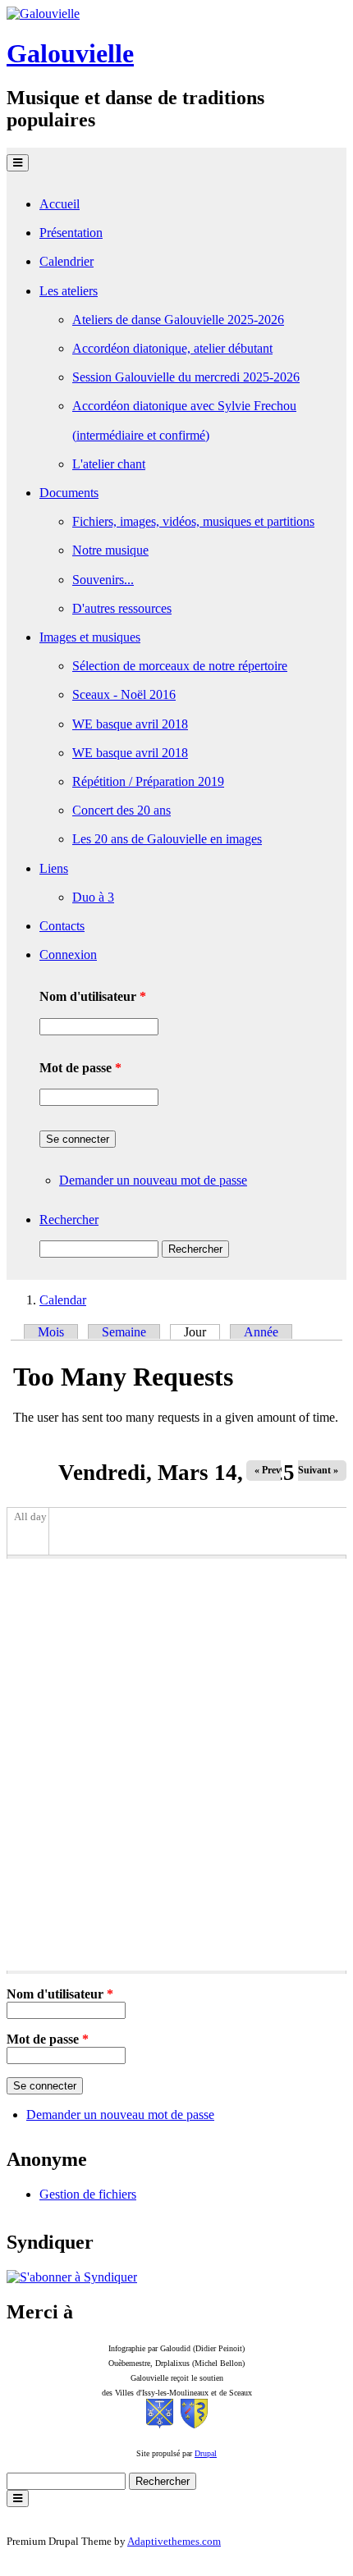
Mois (51, 1332)
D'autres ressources (122, 608)
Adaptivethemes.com (174, 2541)
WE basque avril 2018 (130, 724)
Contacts (62, 926)
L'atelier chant (109, 464)
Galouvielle (70, 53)
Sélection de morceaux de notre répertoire (180, 666)
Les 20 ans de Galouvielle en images (167, 839)
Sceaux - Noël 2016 (124, 694)
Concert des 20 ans (121, 810)
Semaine (124, 1332)
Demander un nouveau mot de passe (153, 1180)
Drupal (206, 2453)
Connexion (68, 955)
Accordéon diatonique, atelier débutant (172, 348)
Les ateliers (69, 291)
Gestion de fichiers (88, 2194)
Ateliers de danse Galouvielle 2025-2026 (178, 320)
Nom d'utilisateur (93, 996)
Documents (69, 493)
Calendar (63, 1300)
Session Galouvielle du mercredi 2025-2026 (186, 377)
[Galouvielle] (43, 14)
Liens (54, 868)
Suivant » (318, 1470)
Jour (202, 1332)
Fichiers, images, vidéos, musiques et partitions (193, 521)
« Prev (268, 1470)
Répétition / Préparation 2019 (148, 781)
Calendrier (66, 261)
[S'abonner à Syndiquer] (72, 2277)
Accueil (60, 204)
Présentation (71, 233)
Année (261, 1332)
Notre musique (110, 550)
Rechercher (69, 1219)
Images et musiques (90, 637)
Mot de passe (80, 1068)
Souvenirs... (103, 580)
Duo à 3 (93, 897)
